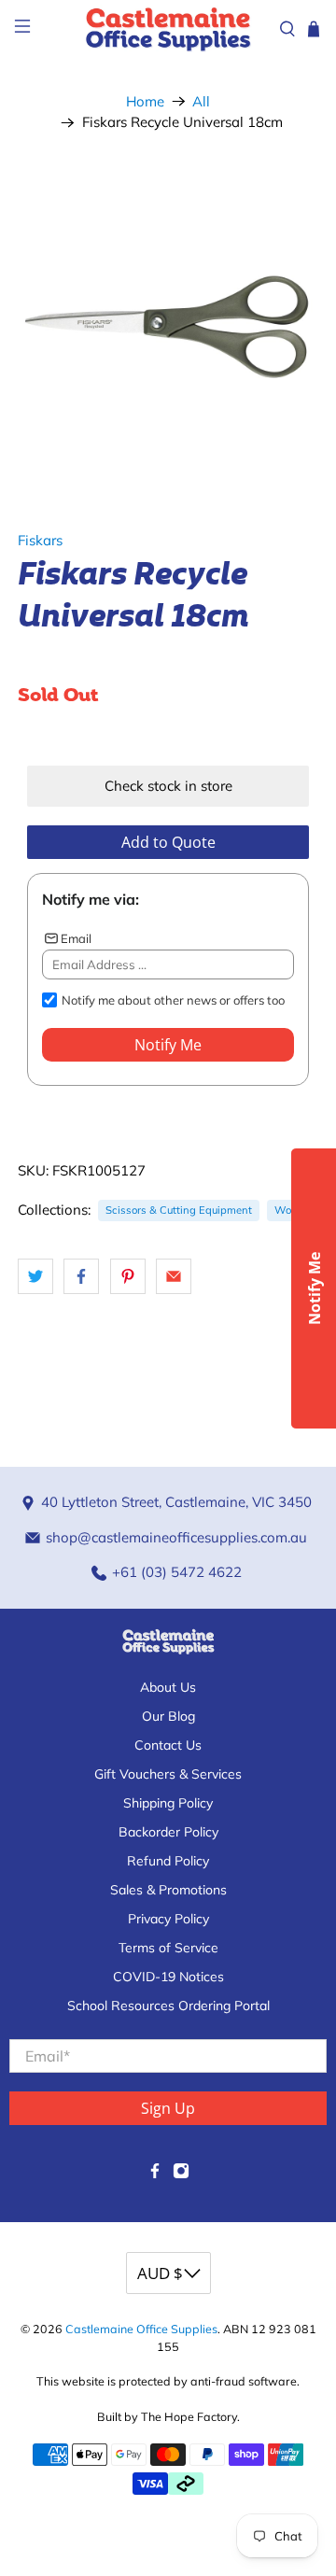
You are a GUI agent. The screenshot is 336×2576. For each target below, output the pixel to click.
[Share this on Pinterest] (128, 1276)
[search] (287, 29)
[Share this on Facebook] (81, 1276)
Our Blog (168, 1716)
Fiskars (40, 540)
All (201, 101)
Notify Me (168, 1045)
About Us (168, 1687)
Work (287, 1210)
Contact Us (168, 1745)
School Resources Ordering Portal (168, 2006)
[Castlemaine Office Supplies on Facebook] (155, 2175)
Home (145, 101)
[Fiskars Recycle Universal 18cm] (168, 324)
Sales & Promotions (168, 1890)
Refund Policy (168, 1861)
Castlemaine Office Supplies (141, 2329)
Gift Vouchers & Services (168, 1774)
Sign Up (168, 2108)
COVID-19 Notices (168, 1977)
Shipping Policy (168, 1803)
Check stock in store (168, 786)
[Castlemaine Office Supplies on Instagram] (181, 2175)
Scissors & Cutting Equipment (179, 1210)
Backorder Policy (168, 1832)
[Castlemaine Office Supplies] (168, 28)
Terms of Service (168, 1948)
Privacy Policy (168, 1919)
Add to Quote (168, 842)
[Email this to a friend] (174, 1276)
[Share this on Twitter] (35, 1276)
